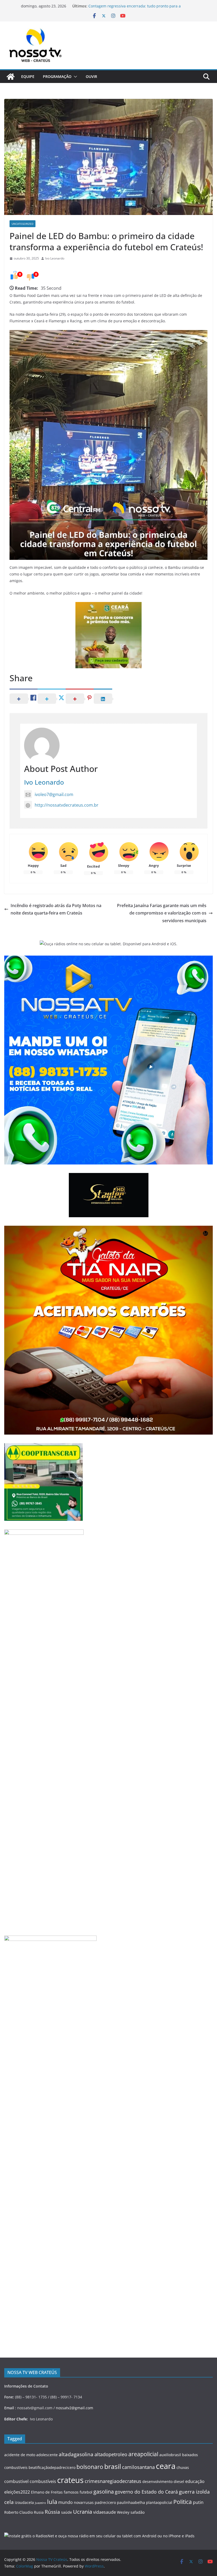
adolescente (47, 2455)
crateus (70, 2480)
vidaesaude (105, 2512)
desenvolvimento (157, 2482)
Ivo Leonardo (55, 258)
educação (195, 2481)
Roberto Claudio (19, 2512)
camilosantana (138, 2467)
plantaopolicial (159, 2502)
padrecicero (105, 2502)
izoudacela (24, 2502)
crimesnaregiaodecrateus (113, 2481)
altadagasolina (76, 2454)
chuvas (183, 2467)
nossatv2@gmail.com (74, 2408)
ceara (166, 2466)
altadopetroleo (111, 2454)
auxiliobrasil (170, 2455)
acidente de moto (20, 2455)
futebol (86, 2492)
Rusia (39, 2512)
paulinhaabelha (131, 2502)
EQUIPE (28, 76)
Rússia (52, 2512)
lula (52, 2502)
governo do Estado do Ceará (146, 2492)
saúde (67, 2512)
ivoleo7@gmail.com (54, 794)
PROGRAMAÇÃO (57, 76)
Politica (183, 2502)
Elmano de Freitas (47, 2492)
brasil (113, 2466)
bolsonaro (90, 2467)
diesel (179, 2482)
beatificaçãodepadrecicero (52, 2467)
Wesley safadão (131, 2512)
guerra (187, 2492)
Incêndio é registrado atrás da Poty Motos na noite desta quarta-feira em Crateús (56, 909)
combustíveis (43, 2481)
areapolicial (143, 2454)
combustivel (16, 2481)
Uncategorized (22, 224)
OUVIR (91, 76)
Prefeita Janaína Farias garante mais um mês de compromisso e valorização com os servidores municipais (162, 913)
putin (198, 2502)
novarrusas (84, 2502)
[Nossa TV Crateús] (11, 77)
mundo (65, 2502)
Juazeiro (40, 2503)
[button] (74, 77)
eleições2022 (17, 2492)
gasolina (104, 2491)
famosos (71, 2492)
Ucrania (83, 2512)
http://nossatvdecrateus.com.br (67, 805)
